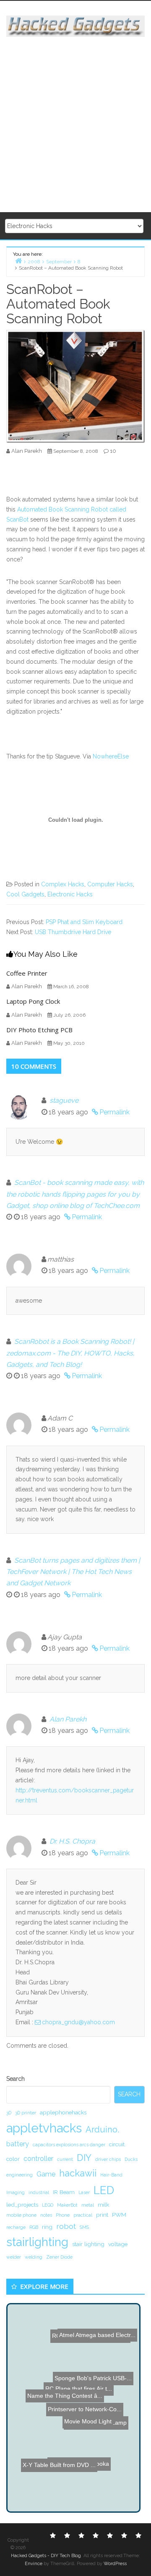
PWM (119, 2215)
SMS (84, 2227)
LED (104, 2190)
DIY (84, 2158)
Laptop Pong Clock (33, 1001)
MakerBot (67, 2205)
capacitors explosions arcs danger (69, 2145)
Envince (34, 2564)
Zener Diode (59, 2257)
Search (16, 2079)
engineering (20, 2175)
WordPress (115, 2564)
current (65, 2159)
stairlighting (37, 2242)
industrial (39, 2192)
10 (113, 451)
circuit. (117, 2144)
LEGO (48, 2205)
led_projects (22, 2205)
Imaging (16, 2192)
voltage (118, 2244)
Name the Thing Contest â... (73, 2381)
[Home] (18, 261)
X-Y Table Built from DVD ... (57, 2475)
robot (66, 2226)
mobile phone (21, 2215)
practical (83, 2215)
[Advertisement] (75, 125)
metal (88, 2205)
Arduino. (102, 2129)
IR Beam (64, 2192)
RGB (34, 2227)
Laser (84, 2192)
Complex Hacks (63, 884)
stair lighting (88, 2244)
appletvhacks (44, 2128)
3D (9, 2113)
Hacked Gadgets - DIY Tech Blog (46, 2556)
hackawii (78, 2173)
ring (47, 2227)
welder (14, 2257)
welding (34, 2257)
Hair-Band (111, 2175)
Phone (63, 2215)
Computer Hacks (110, 884)
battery (18, 2144)
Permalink (115, 1112)
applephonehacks (63, 2112)
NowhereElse (111, 756)
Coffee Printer (27, 973)
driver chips (108, 2159)
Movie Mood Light (93, 2422)
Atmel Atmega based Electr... (98, 2322)
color (13, 2159)
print (102, 2215)
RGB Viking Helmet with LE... (87, 2358)
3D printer (26, 2113)
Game (46, 2174)
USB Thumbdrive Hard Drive (73, 932)
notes (46, 2215)
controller (38, 2159)
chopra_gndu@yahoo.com (78, 2022)
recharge (16, 2227)
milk (103, 2205)
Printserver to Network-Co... (85, 2411)
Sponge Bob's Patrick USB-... (88, 2434)
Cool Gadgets (25, 894)
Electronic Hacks (70, 894)
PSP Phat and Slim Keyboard (84, 922)
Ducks (131, 2159)
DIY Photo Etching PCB (39, 1030)
